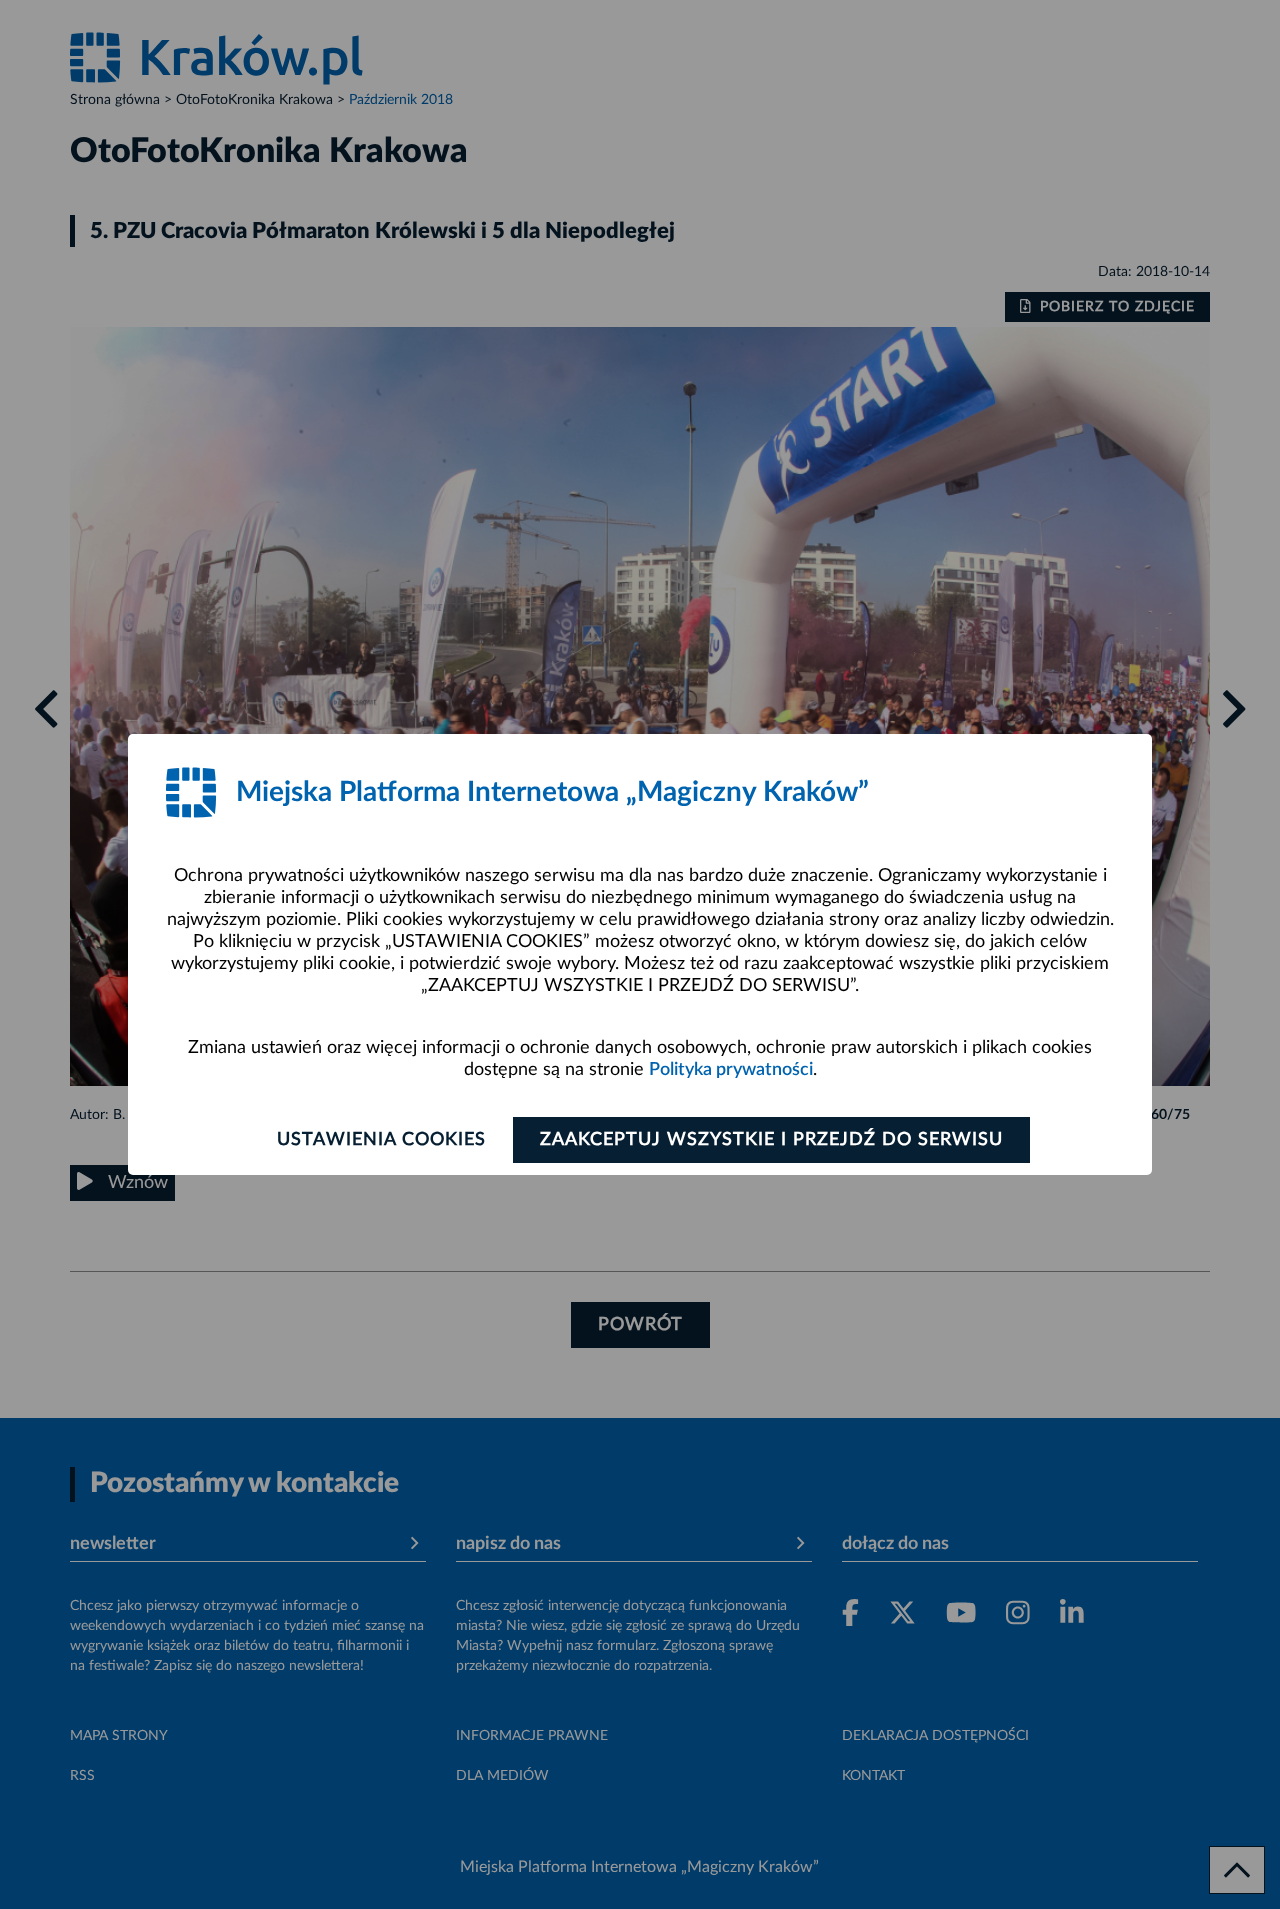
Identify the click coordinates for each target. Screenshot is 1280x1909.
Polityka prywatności (731, 1070)
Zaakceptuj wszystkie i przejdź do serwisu (771, 1140)
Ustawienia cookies (381, 1140)
